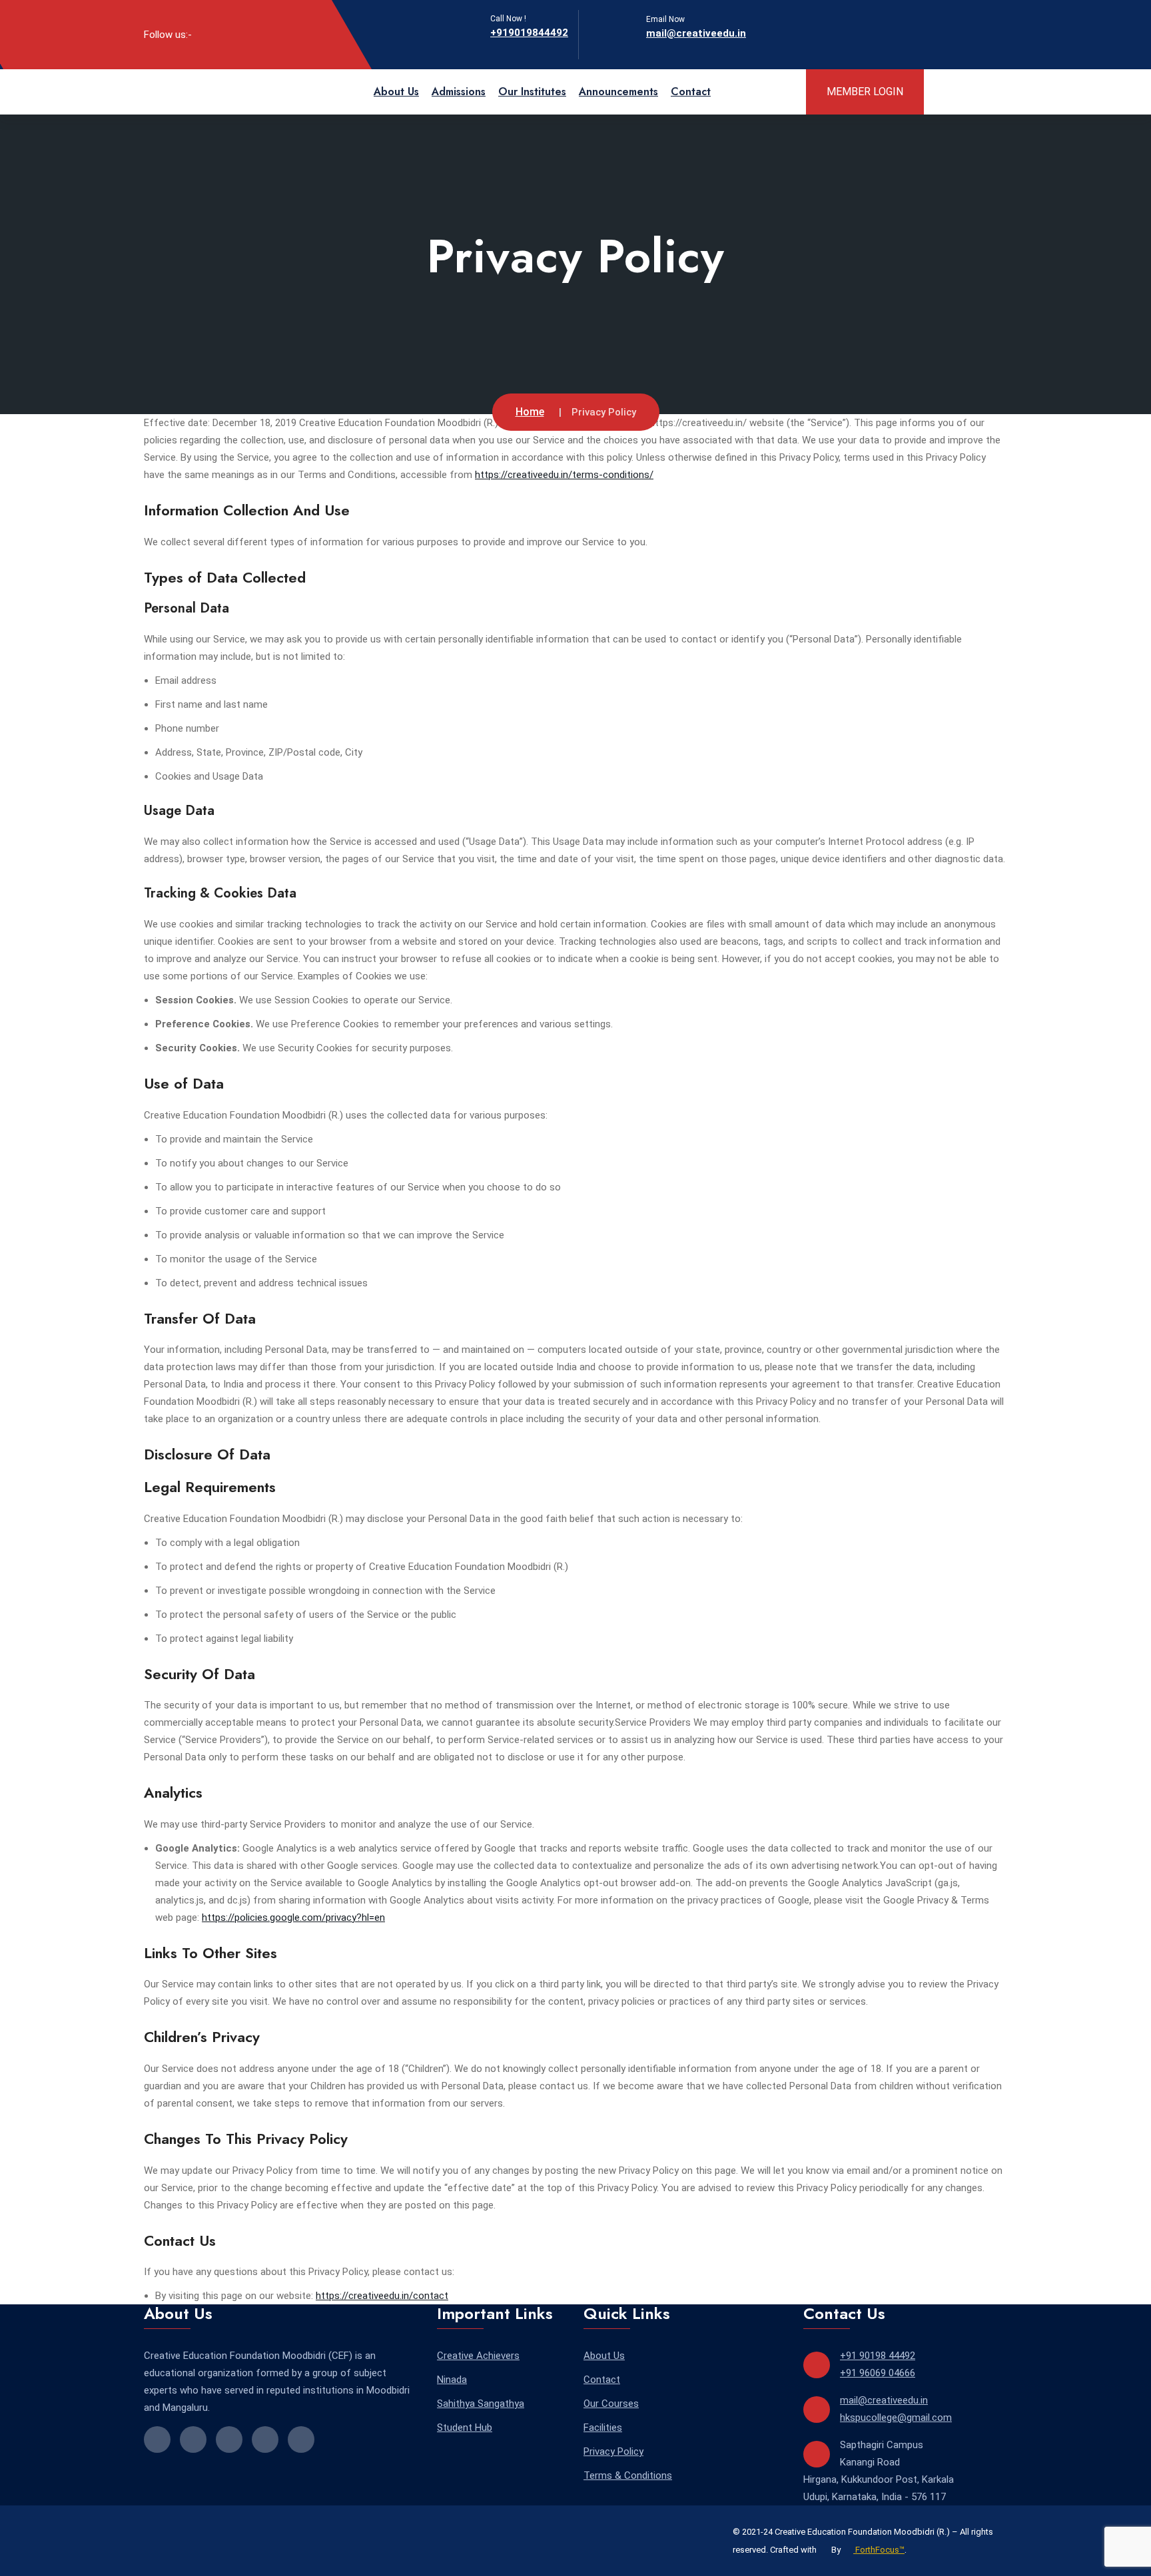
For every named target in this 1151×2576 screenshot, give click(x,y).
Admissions (459, 92)
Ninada (452, 2380)
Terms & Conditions (628, 2475)
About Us (396, 92)
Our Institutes (532, 92)
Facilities (603, 2428)
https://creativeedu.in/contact (382, 2296)
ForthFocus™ (879, 2550)
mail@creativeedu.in (696, 33)
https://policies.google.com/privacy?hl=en (293, 1918)
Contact (691, 92)
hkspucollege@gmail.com (896, 2418)
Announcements (618, 92)
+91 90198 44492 (878, 2356)
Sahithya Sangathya (481, 2404)
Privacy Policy (613, 2451)
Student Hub (465, 2428)
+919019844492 (529, 33)
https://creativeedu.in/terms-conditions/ (564, 475)
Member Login (865, 92)
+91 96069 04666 (878, 2373)
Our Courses (611, 2404)
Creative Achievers (478, 2356)
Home (530, 412)
